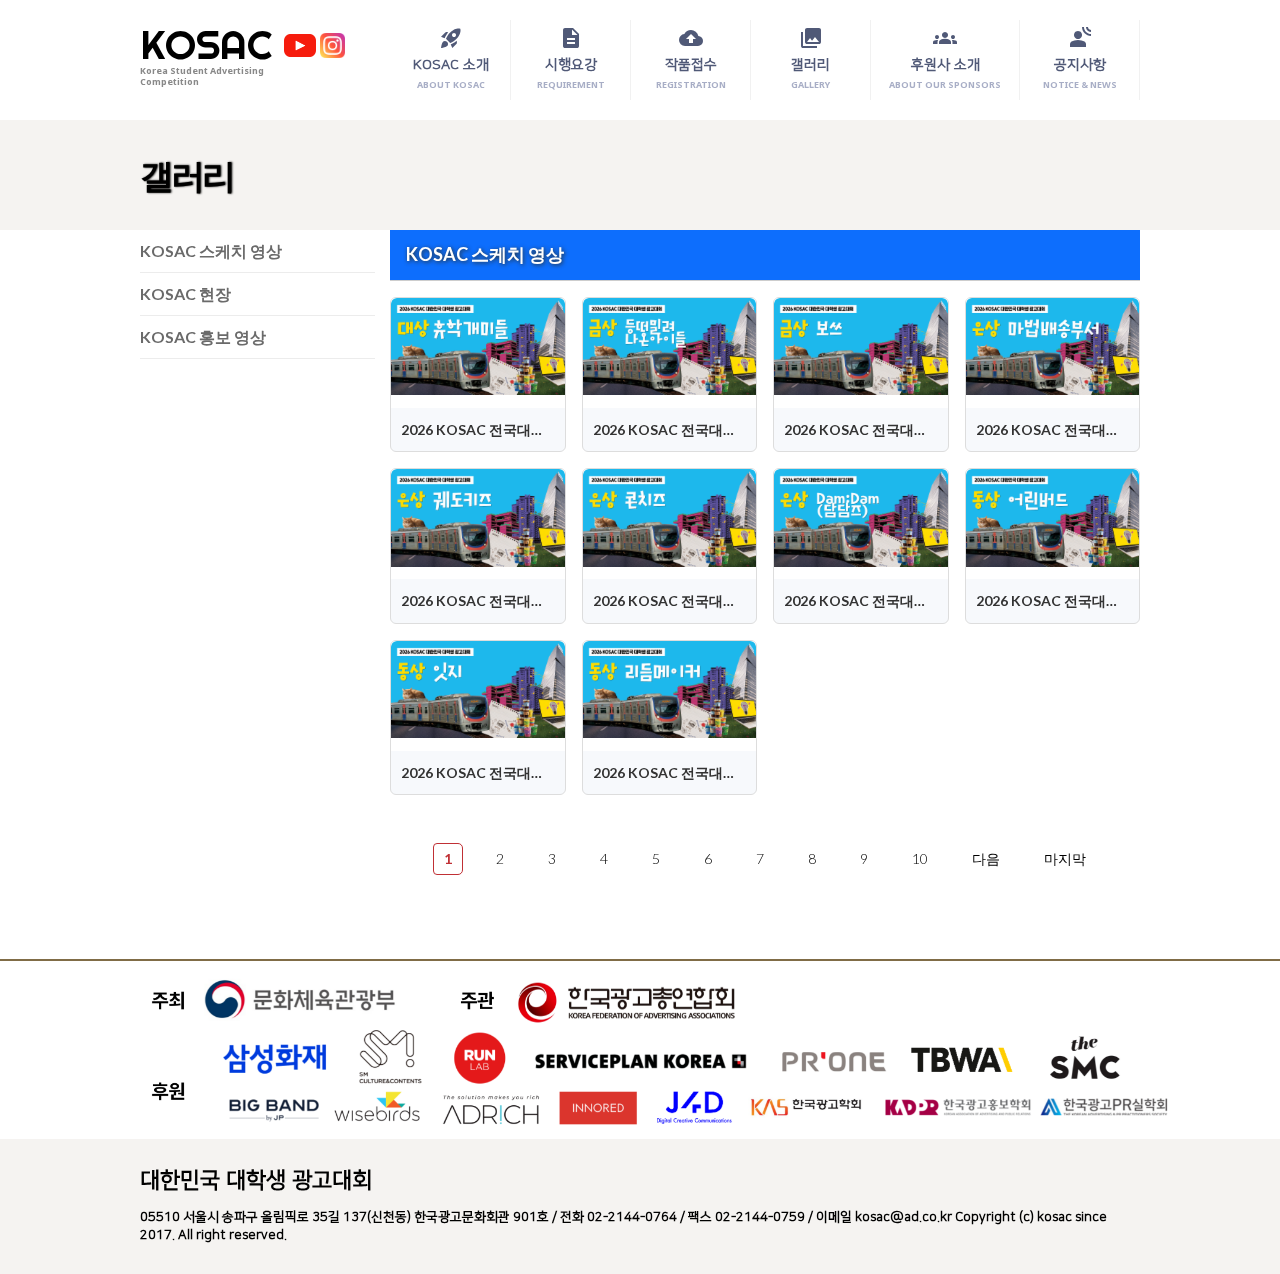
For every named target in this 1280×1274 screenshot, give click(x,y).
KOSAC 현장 (185, 293)
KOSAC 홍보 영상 (203, 336)
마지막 (1065, 858)
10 (920, 858)
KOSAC (206, 45)
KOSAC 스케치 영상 (211, 250)
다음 (986, 858)
